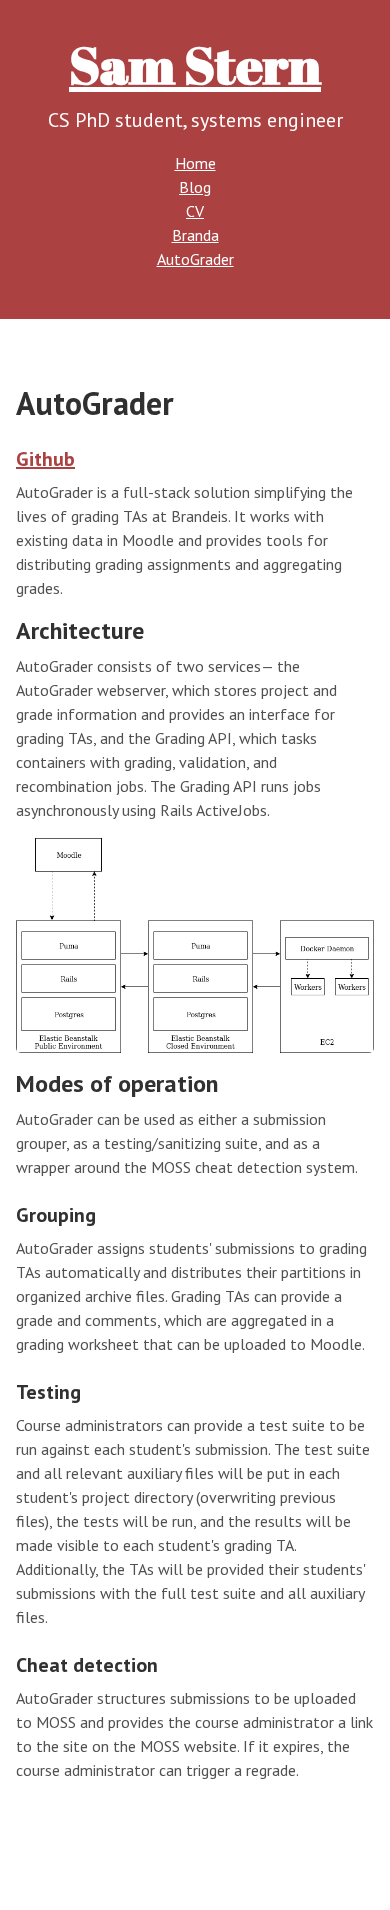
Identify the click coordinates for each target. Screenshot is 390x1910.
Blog (195, 187)
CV (195, 211)
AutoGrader (195, 259)
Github (45, 459)
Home (195, 163)
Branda (195, 235)
